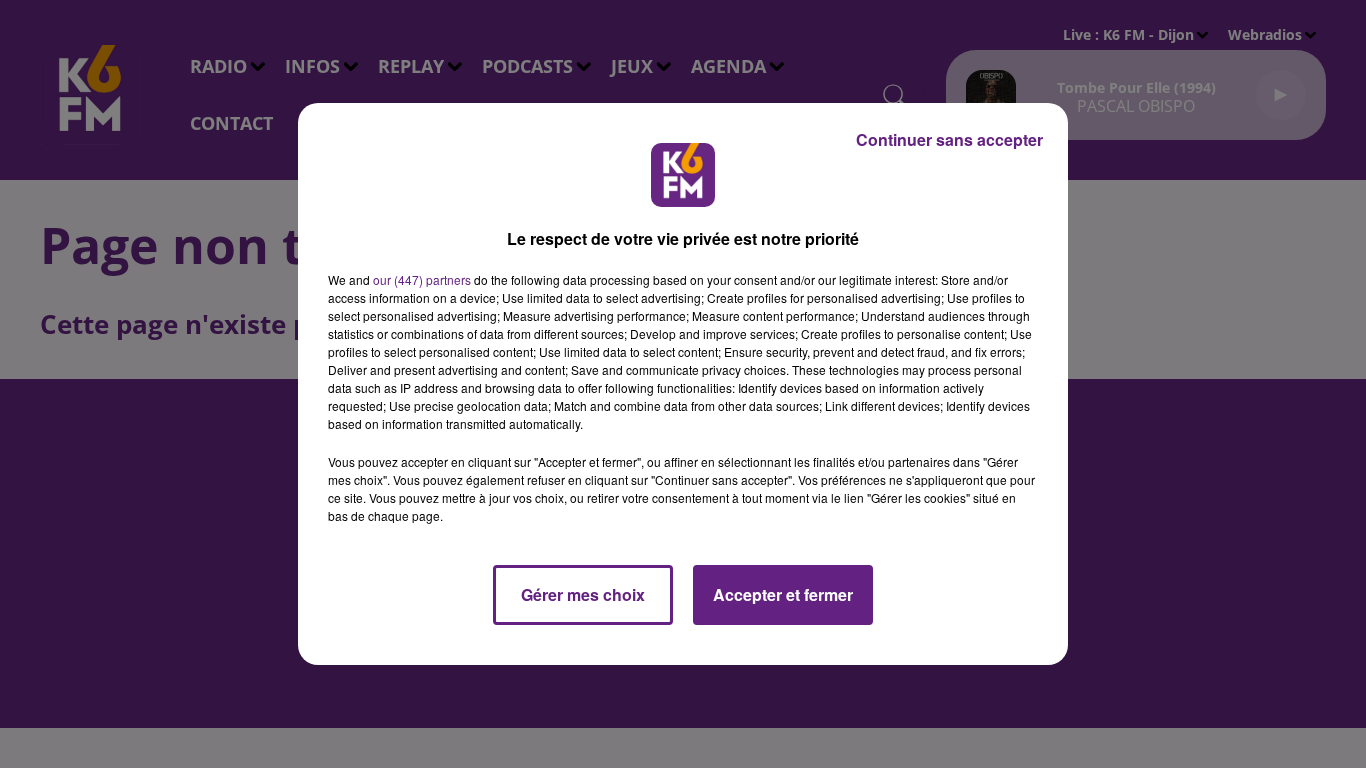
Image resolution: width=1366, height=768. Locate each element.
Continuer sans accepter (949, 139)
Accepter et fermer (783, 594)
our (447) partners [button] (422, 279)
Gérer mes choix (583, 594)
